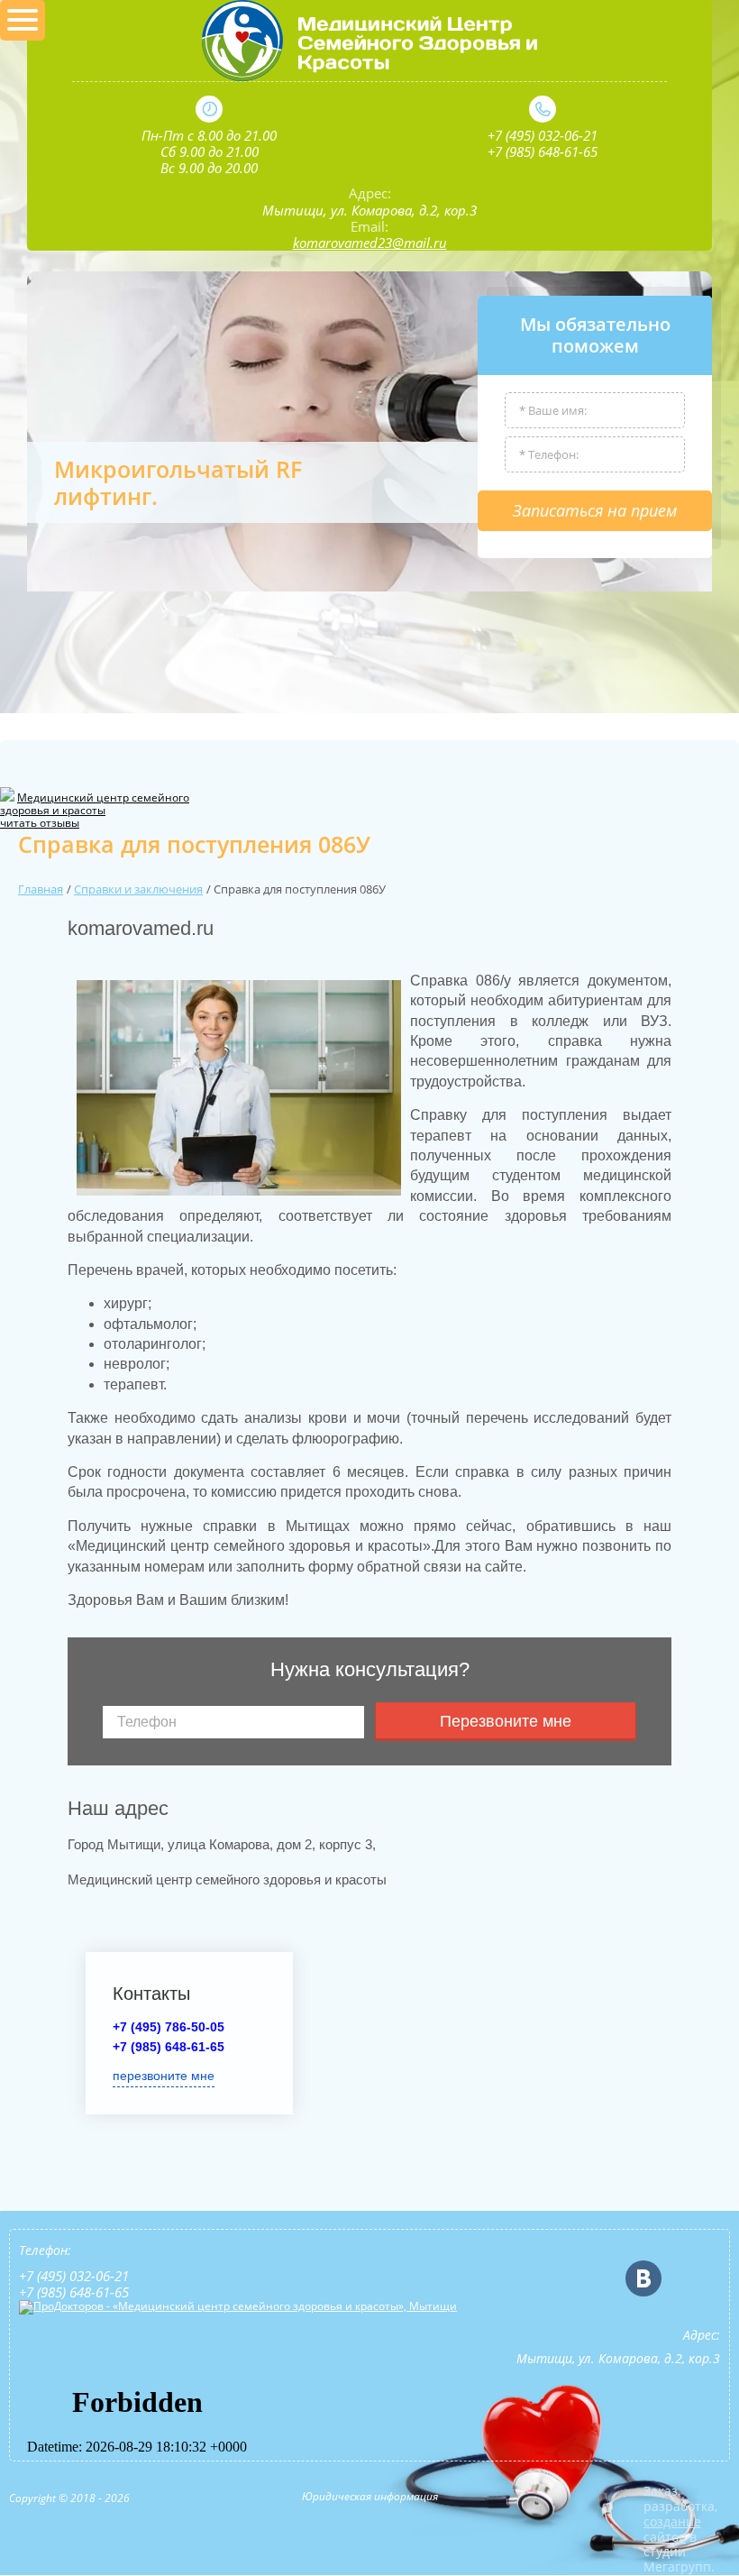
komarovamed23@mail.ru (370, 243)
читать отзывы (40, 823)
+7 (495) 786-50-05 (169, 2027)
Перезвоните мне (506, 1721)
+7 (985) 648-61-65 (543, 151)
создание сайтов (672, 2529)
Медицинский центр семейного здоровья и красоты (95, 804)
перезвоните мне (164, 2076)
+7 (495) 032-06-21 (543, 135)
